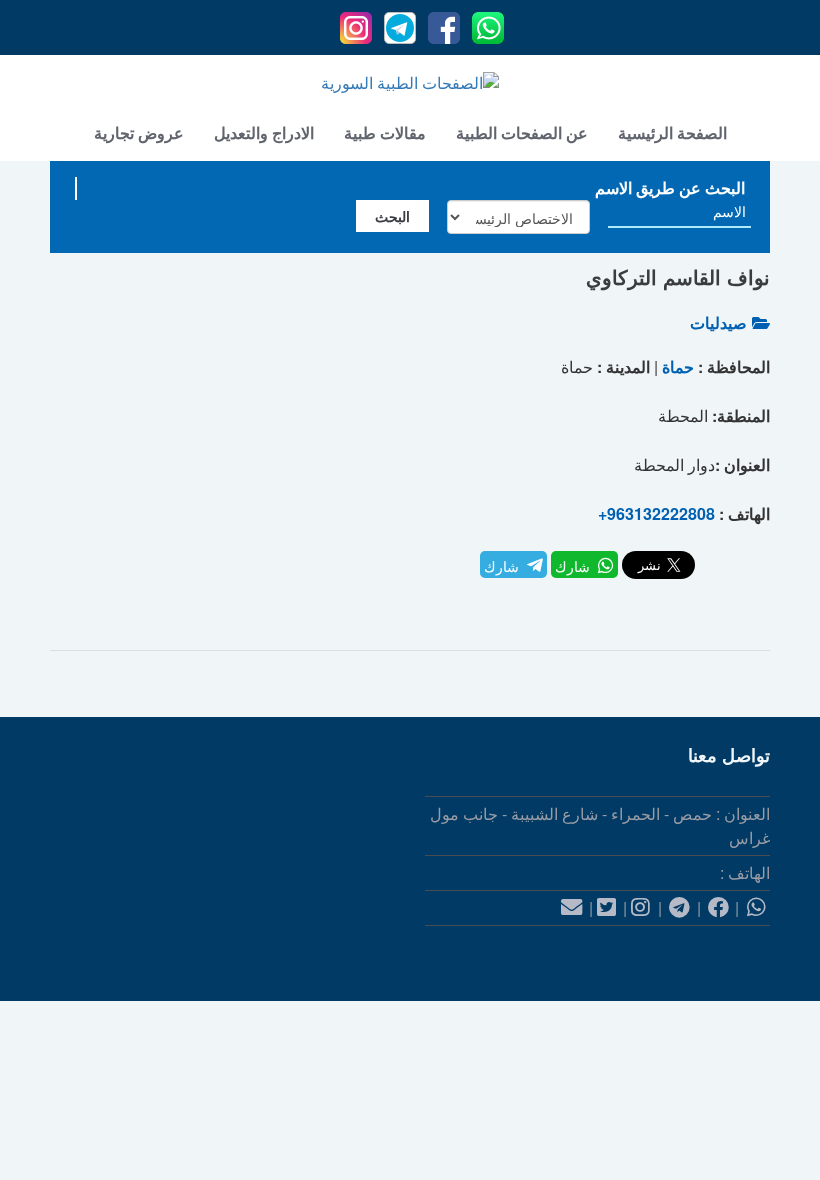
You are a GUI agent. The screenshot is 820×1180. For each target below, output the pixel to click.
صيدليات (718, 322)
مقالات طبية (385, 132)
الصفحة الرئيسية (672, 132)
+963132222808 (656, 513)
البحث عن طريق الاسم (670, 187)
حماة (678, 366)
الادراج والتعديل (264, 132)
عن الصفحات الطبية (522, 132)
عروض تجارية (139, 132)
